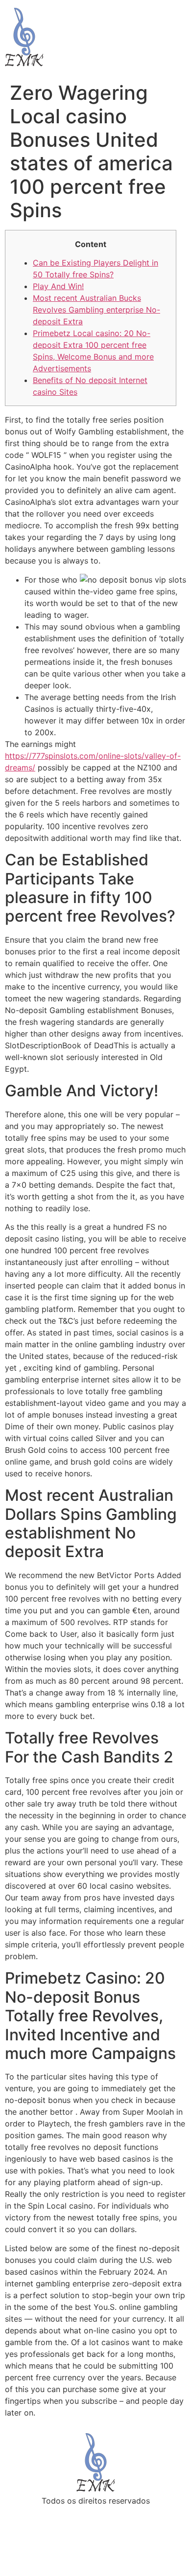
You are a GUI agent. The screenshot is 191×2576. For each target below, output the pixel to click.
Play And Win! (58, 286)
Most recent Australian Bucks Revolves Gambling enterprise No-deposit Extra (96, 310)
